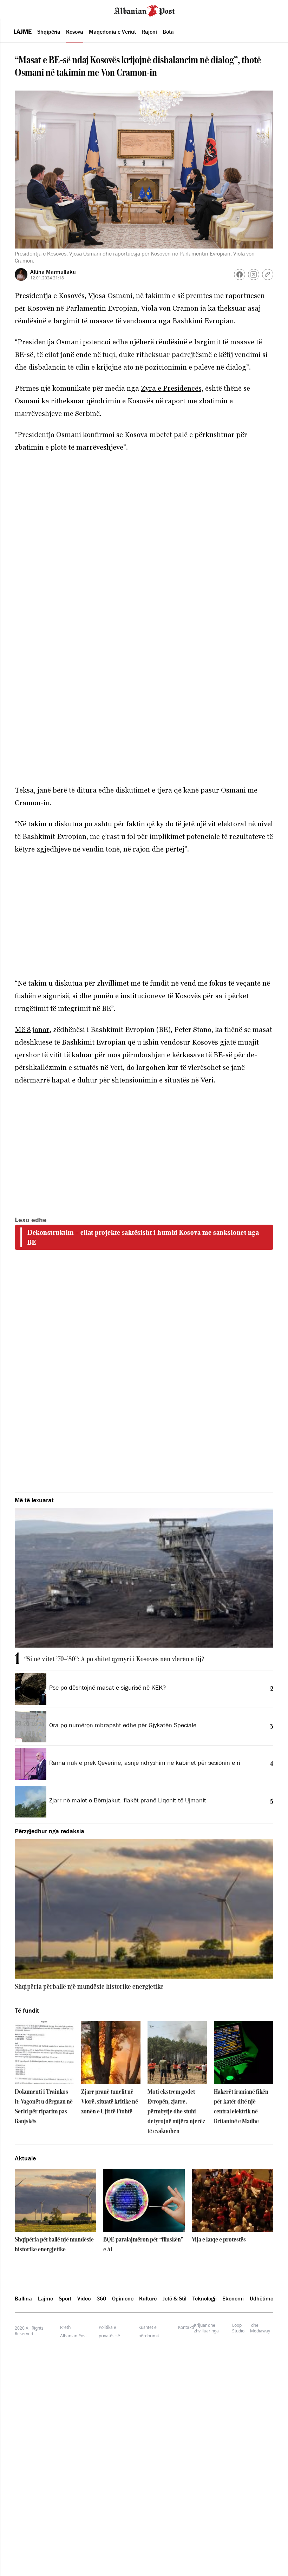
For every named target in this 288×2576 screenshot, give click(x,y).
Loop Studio (238, 2328)
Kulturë (148, 2298)
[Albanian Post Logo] (144, 10)
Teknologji (205, 2298)
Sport (65, 2298)
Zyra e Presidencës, (172, 388)
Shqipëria (49, 32)
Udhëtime (261, 2298)
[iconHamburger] (18, 10)
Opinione (123, 2298)
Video (84, 2298)
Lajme (22, 32)
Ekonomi (233, 2298)
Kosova (75, 32)
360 (101, 2298)
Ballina (23, 2298)
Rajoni (149, 32)
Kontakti (186, 2327)
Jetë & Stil (175, 2298)
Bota (168, 32)
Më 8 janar (32, 1029)
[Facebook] (240, 274)
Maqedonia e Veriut (112, 32)
